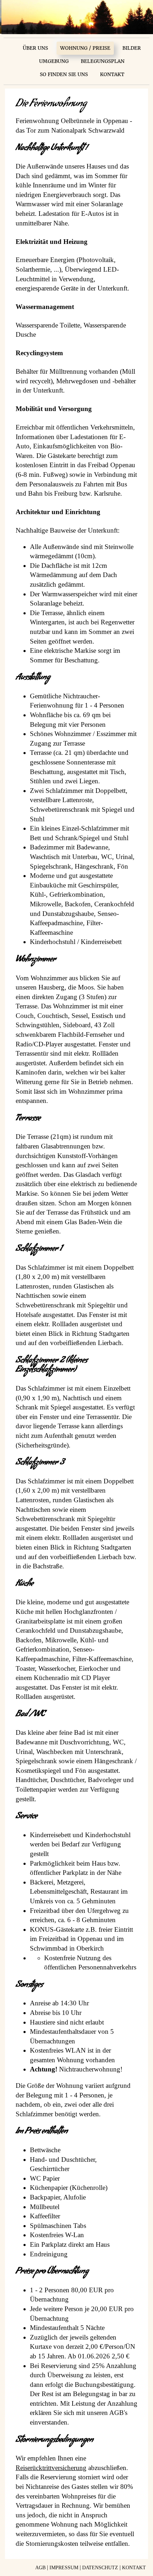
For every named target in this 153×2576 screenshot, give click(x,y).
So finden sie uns (64, 74)
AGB (40, 2568)
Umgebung (54, 61)
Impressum (64, 2568)
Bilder (132, 48)
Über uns (35, 48)
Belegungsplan (103, 61)
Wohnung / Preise (85, 48)
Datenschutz (100, 2568)
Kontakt (112, 74)
